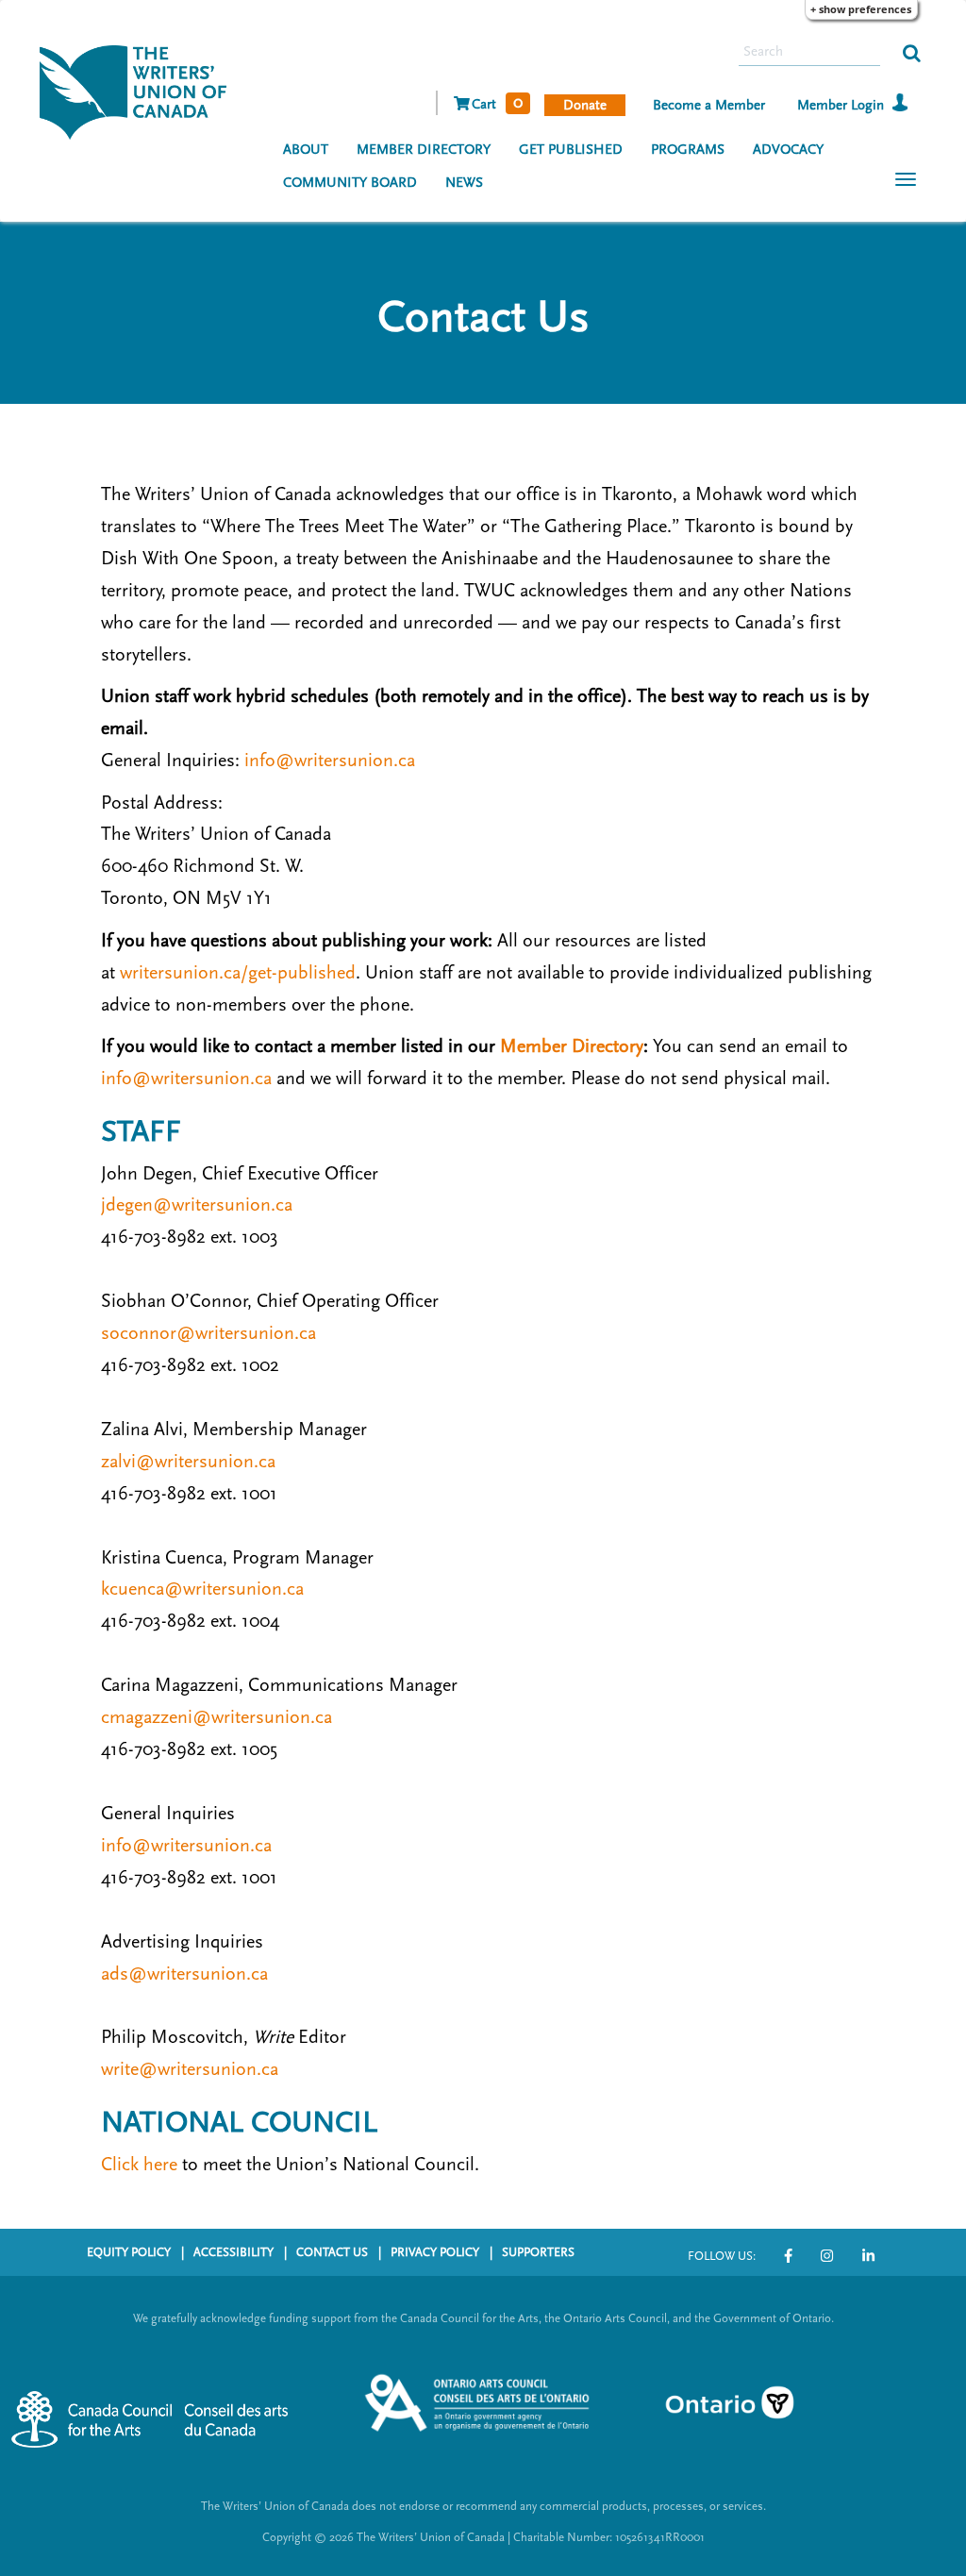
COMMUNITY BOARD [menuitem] (350, 183)
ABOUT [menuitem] (306, 150)
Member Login (841, 105)
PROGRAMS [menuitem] (688, 150)
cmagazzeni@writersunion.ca (217, 1717)
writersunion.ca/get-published (238, 973)
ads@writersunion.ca (184, 1974)
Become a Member (709, 105)
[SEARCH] (912, 52)
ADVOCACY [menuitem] (788, 150)
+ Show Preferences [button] (861, 9)
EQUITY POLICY (129, 2252)
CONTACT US (332, 2252)
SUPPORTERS (538, 2252)
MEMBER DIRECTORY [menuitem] (424, 150)
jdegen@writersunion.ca (197, 1205)
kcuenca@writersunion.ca (202, 1589)
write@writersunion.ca (190, 2069)
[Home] (140, 91)
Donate (585, 105)
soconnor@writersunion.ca (208, 1333)
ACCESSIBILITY (233, 2252)
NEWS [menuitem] (464, 183)
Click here (139, 2165)
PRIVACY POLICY (435, 2252)
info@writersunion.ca (330, 761)
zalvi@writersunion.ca (188, 1462)
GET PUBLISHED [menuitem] (571, 150)
